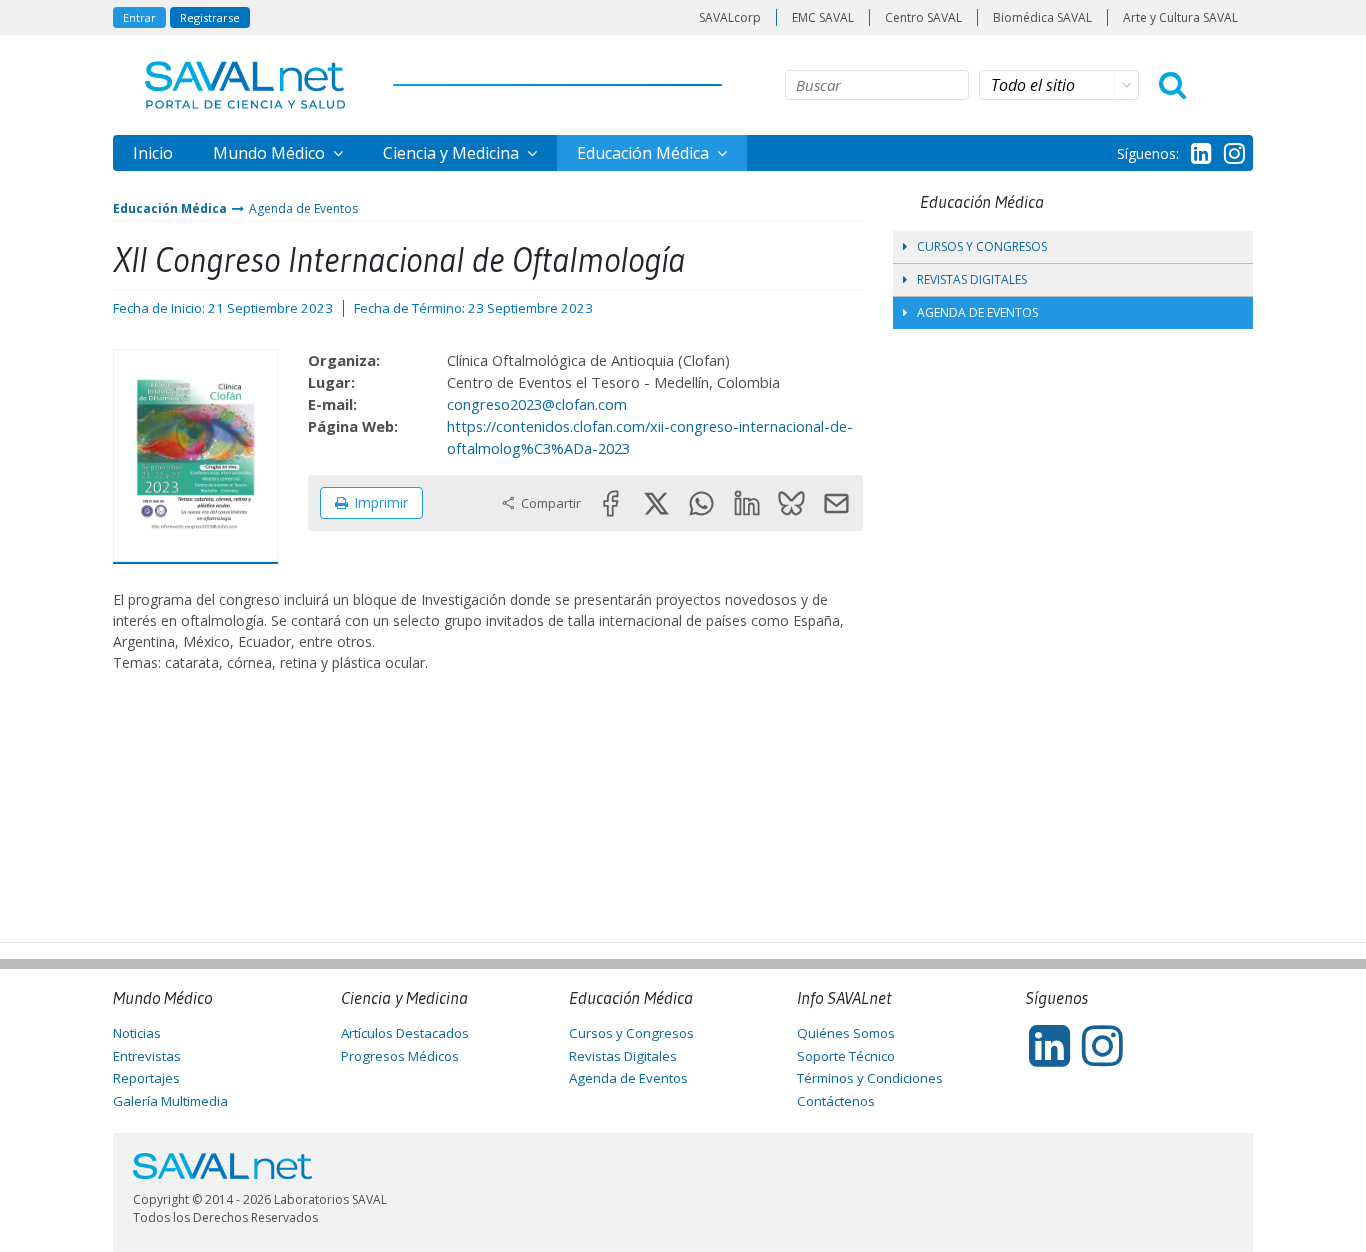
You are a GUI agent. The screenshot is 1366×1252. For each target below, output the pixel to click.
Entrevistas (147, 1056)
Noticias (137, 1033)
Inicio (153, 153)
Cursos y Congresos (982, 246)
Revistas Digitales (972, 279)
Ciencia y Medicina (453, 153)
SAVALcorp (730, 17)
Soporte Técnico (846, 1056)
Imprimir (381, 502)
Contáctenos (836, 1101)
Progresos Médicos (400, 1056)
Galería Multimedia (170, 1101)
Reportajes (146, 1078)
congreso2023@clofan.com (537, 404)
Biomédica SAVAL (1042, 17)
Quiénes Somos (846, 1033)
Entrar (139, 17)
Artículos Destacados (405, 1033)
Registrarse (210, 17)
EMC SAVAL (823, 17)
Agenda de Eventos (303, 208)
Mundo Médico (271, 153)
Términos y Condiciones (870, 1078)
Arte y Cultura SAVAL (1180, 17)
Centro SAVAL (923, 17)
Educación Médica (645, 153)
